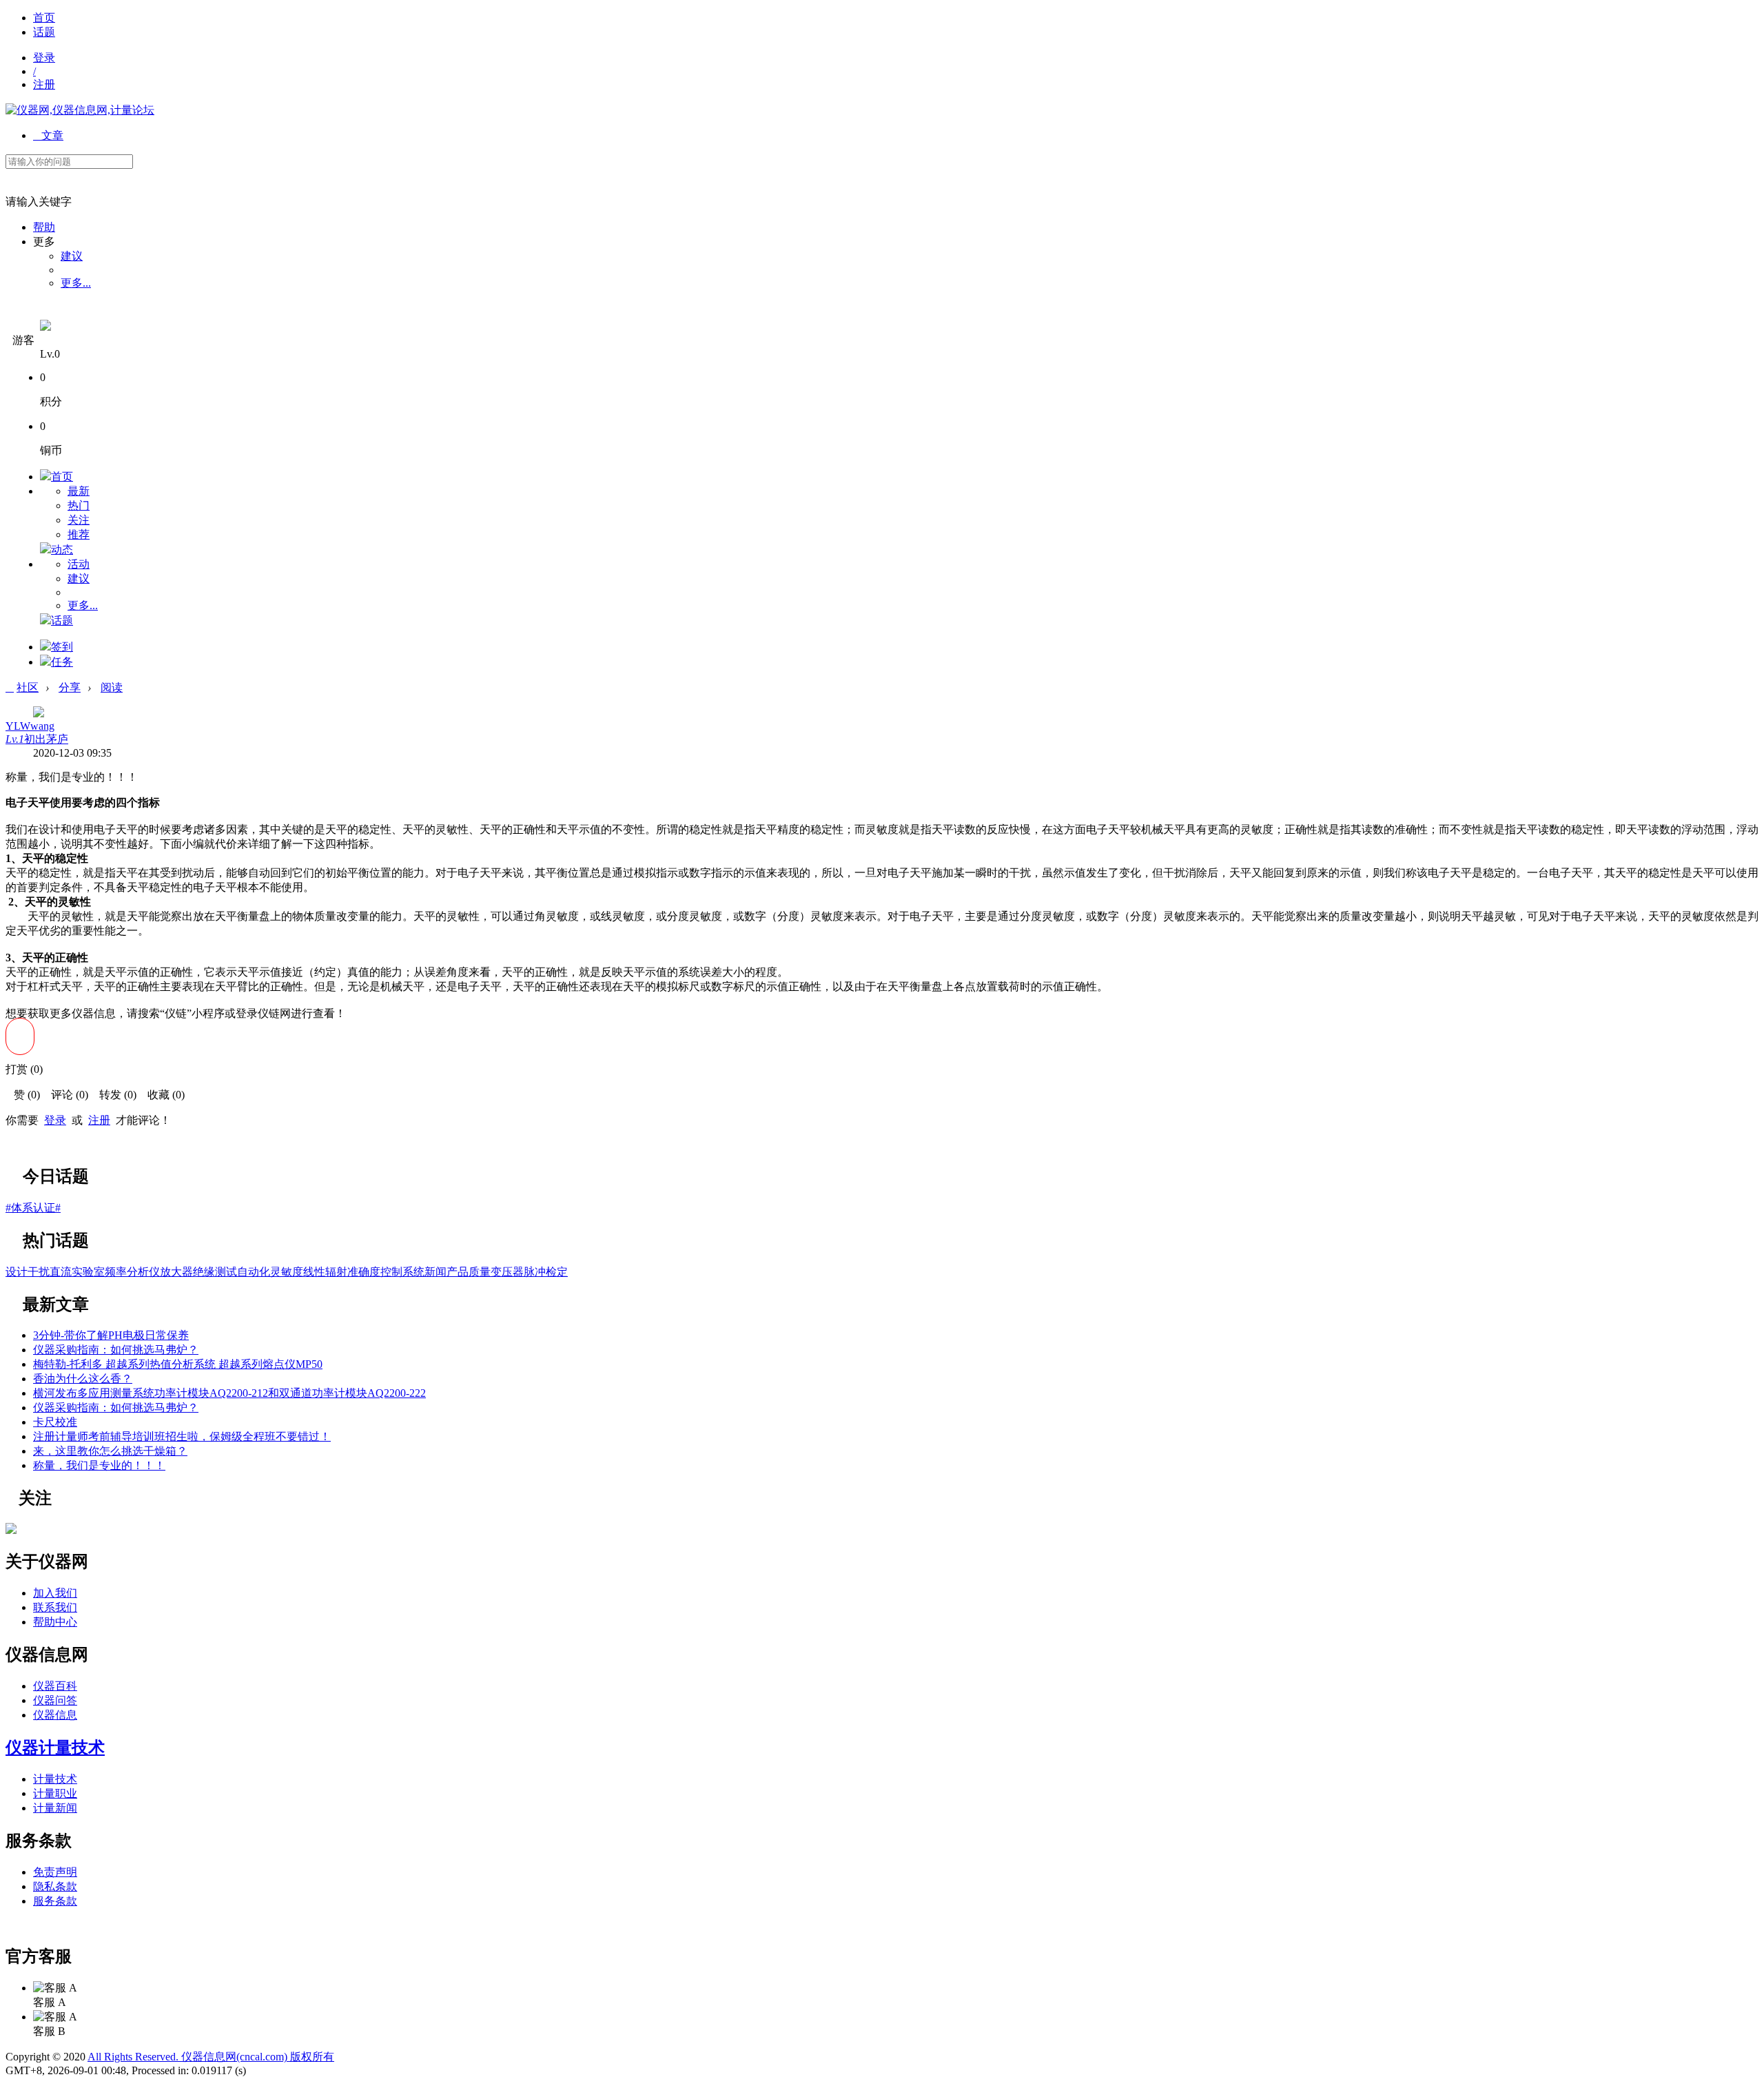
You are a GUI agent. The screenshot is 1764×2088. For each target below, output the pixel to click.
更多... (76, 283)
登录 (44, 58)
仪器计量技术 (55, 1748)
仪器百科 (55, 1686)
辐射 (336, 1272)
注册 (44, 84)
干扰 (39, 1272)
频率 (116, 1272)
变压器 (507, 1272)
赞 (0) (23, 1095)
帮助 (44, 227)
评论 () (65, 1095)
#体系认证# (33, 1208)
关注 (79, 520)
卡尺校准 (55, 1422)
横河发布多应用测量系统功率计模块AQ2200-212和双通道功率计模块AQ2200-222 (229, 1393)
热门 (79, 505)
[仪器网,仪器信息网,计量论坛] (80, 110)
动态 (62, 550)
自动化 (254, 1272)
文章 (48, 135)
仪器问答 (55, 1700)
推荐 (79, 534)
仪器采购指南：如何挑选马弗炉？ (116, 1350)
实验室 (88, 1272)
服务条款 (55, 1901)
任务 (62, 662)
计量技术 (55, 1779)
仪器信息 (55, 1715)
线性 (314, 1272)
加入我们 (55, 1593)
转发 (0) (114, 1095)
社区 (28, 687)
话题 (44, 32)
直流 (61, 1272)
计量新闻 (55, 1808)
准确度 (364, 1272)
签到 (62, 647)
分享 (70, 687)
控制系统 (402, 1272)
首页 (44, 18)
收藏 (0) (162, 1095)
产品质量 (469, 1272)
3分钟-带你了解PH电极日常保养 (111, 1335)
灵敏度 (287, 1272)
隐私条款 (55, 1886)
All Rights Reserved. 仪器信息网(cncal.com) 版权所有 (211, 2057)
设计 (17, 1272)
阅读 (112, 687)
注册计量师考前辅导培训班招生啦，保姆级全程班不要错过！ (182, 1436)
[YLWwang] (11, 1530)
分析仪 (143, 1272)
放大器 (176, 1272)
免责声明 (55, 1872)
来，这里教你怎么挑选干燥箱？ (110, 1451)
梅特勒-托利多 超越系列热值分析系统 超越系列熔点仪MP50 (178, 1364)
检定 (557, 1272)
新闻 (435, 1272)
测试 (226, 1272)
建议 (72, 256)
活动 (79, 564)
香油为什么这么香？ (83, 1379)
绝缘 (204, 1272)
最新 (79, 491)
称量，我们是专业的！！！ (99, 1465)
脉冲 (535, 1272)
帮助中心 (55, 1622)
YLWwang (30, 726)
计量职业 (55, 1793)
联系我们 (55, 1607)
